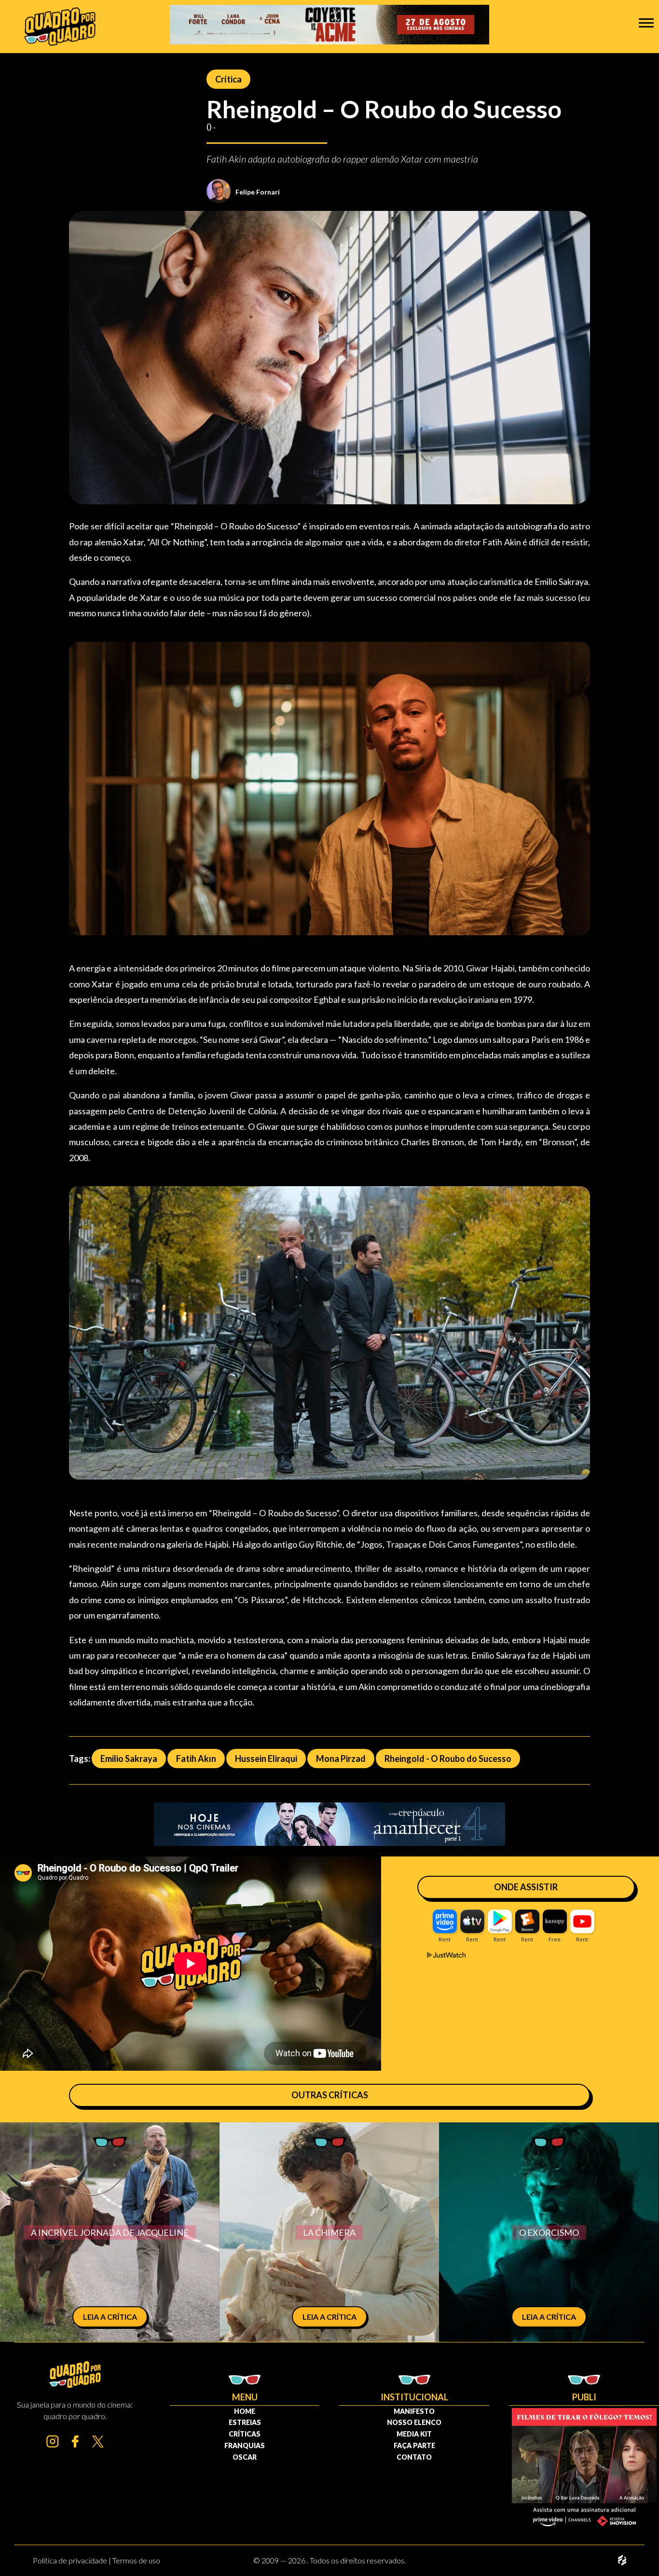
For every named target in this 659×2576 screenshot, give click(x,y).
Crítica (228, 79)
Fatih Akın (196, 1759)
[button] (646, 22)
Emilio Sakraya (129, 1759)
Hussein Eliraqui (266, 1759)
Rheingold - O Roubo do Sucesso (448, 1759)
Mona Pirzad (341, 1759)
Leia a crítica (110, 2317)
